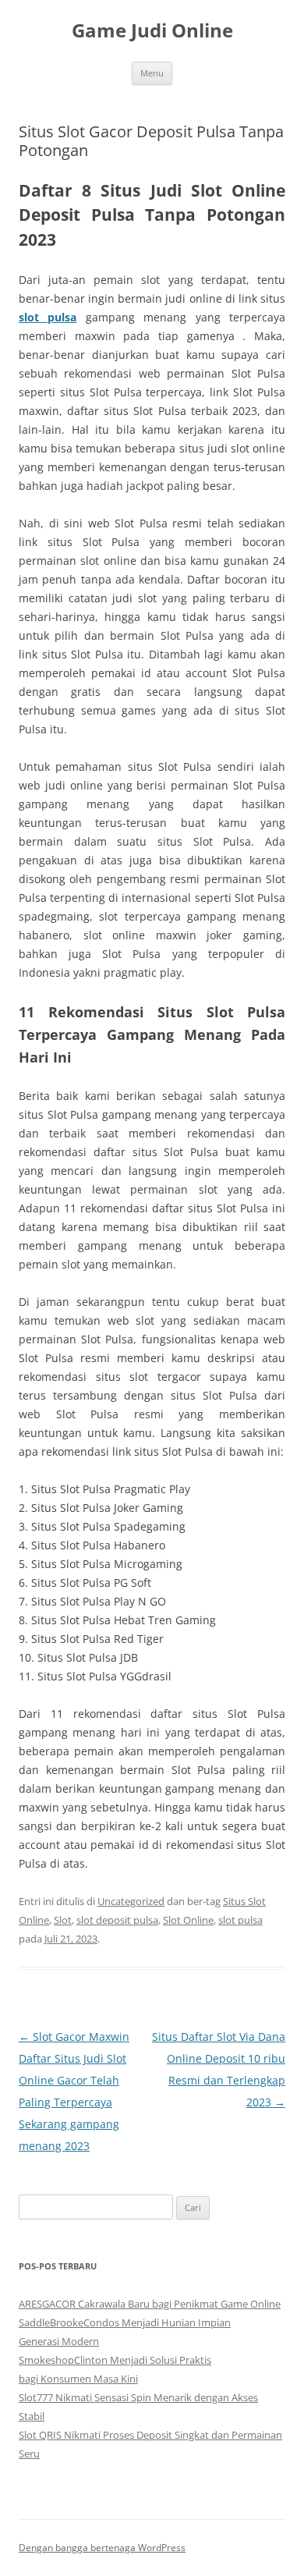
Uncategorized (131, 1901)
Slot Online (188, 1920)
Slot (63, 1920)
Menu (152, 73)
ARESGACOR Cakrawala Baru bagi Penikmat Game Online (150, 2304)
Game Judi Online (152, 31)
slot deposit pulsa (117, 1920)
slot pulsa (48, 317)
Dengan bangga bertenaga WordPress (102, 2548)
